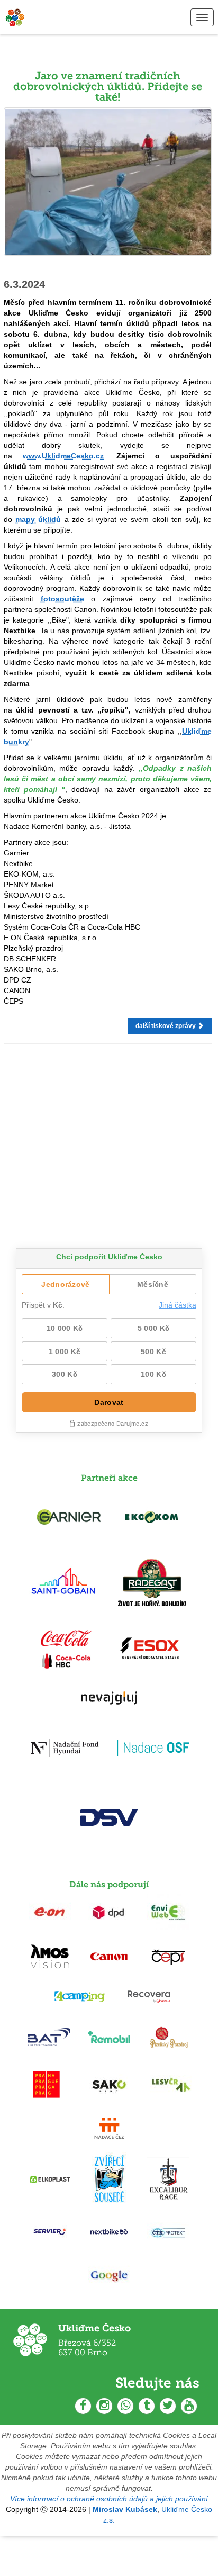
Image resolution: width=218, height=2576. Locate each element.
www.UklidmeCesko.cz (63, 456)
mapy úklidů (38, 519)
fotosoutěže (62, 599)
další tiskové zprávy (166, 1026)
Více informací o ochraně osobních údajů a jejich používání (109, 2499)
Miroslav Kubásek (125, 2509)
